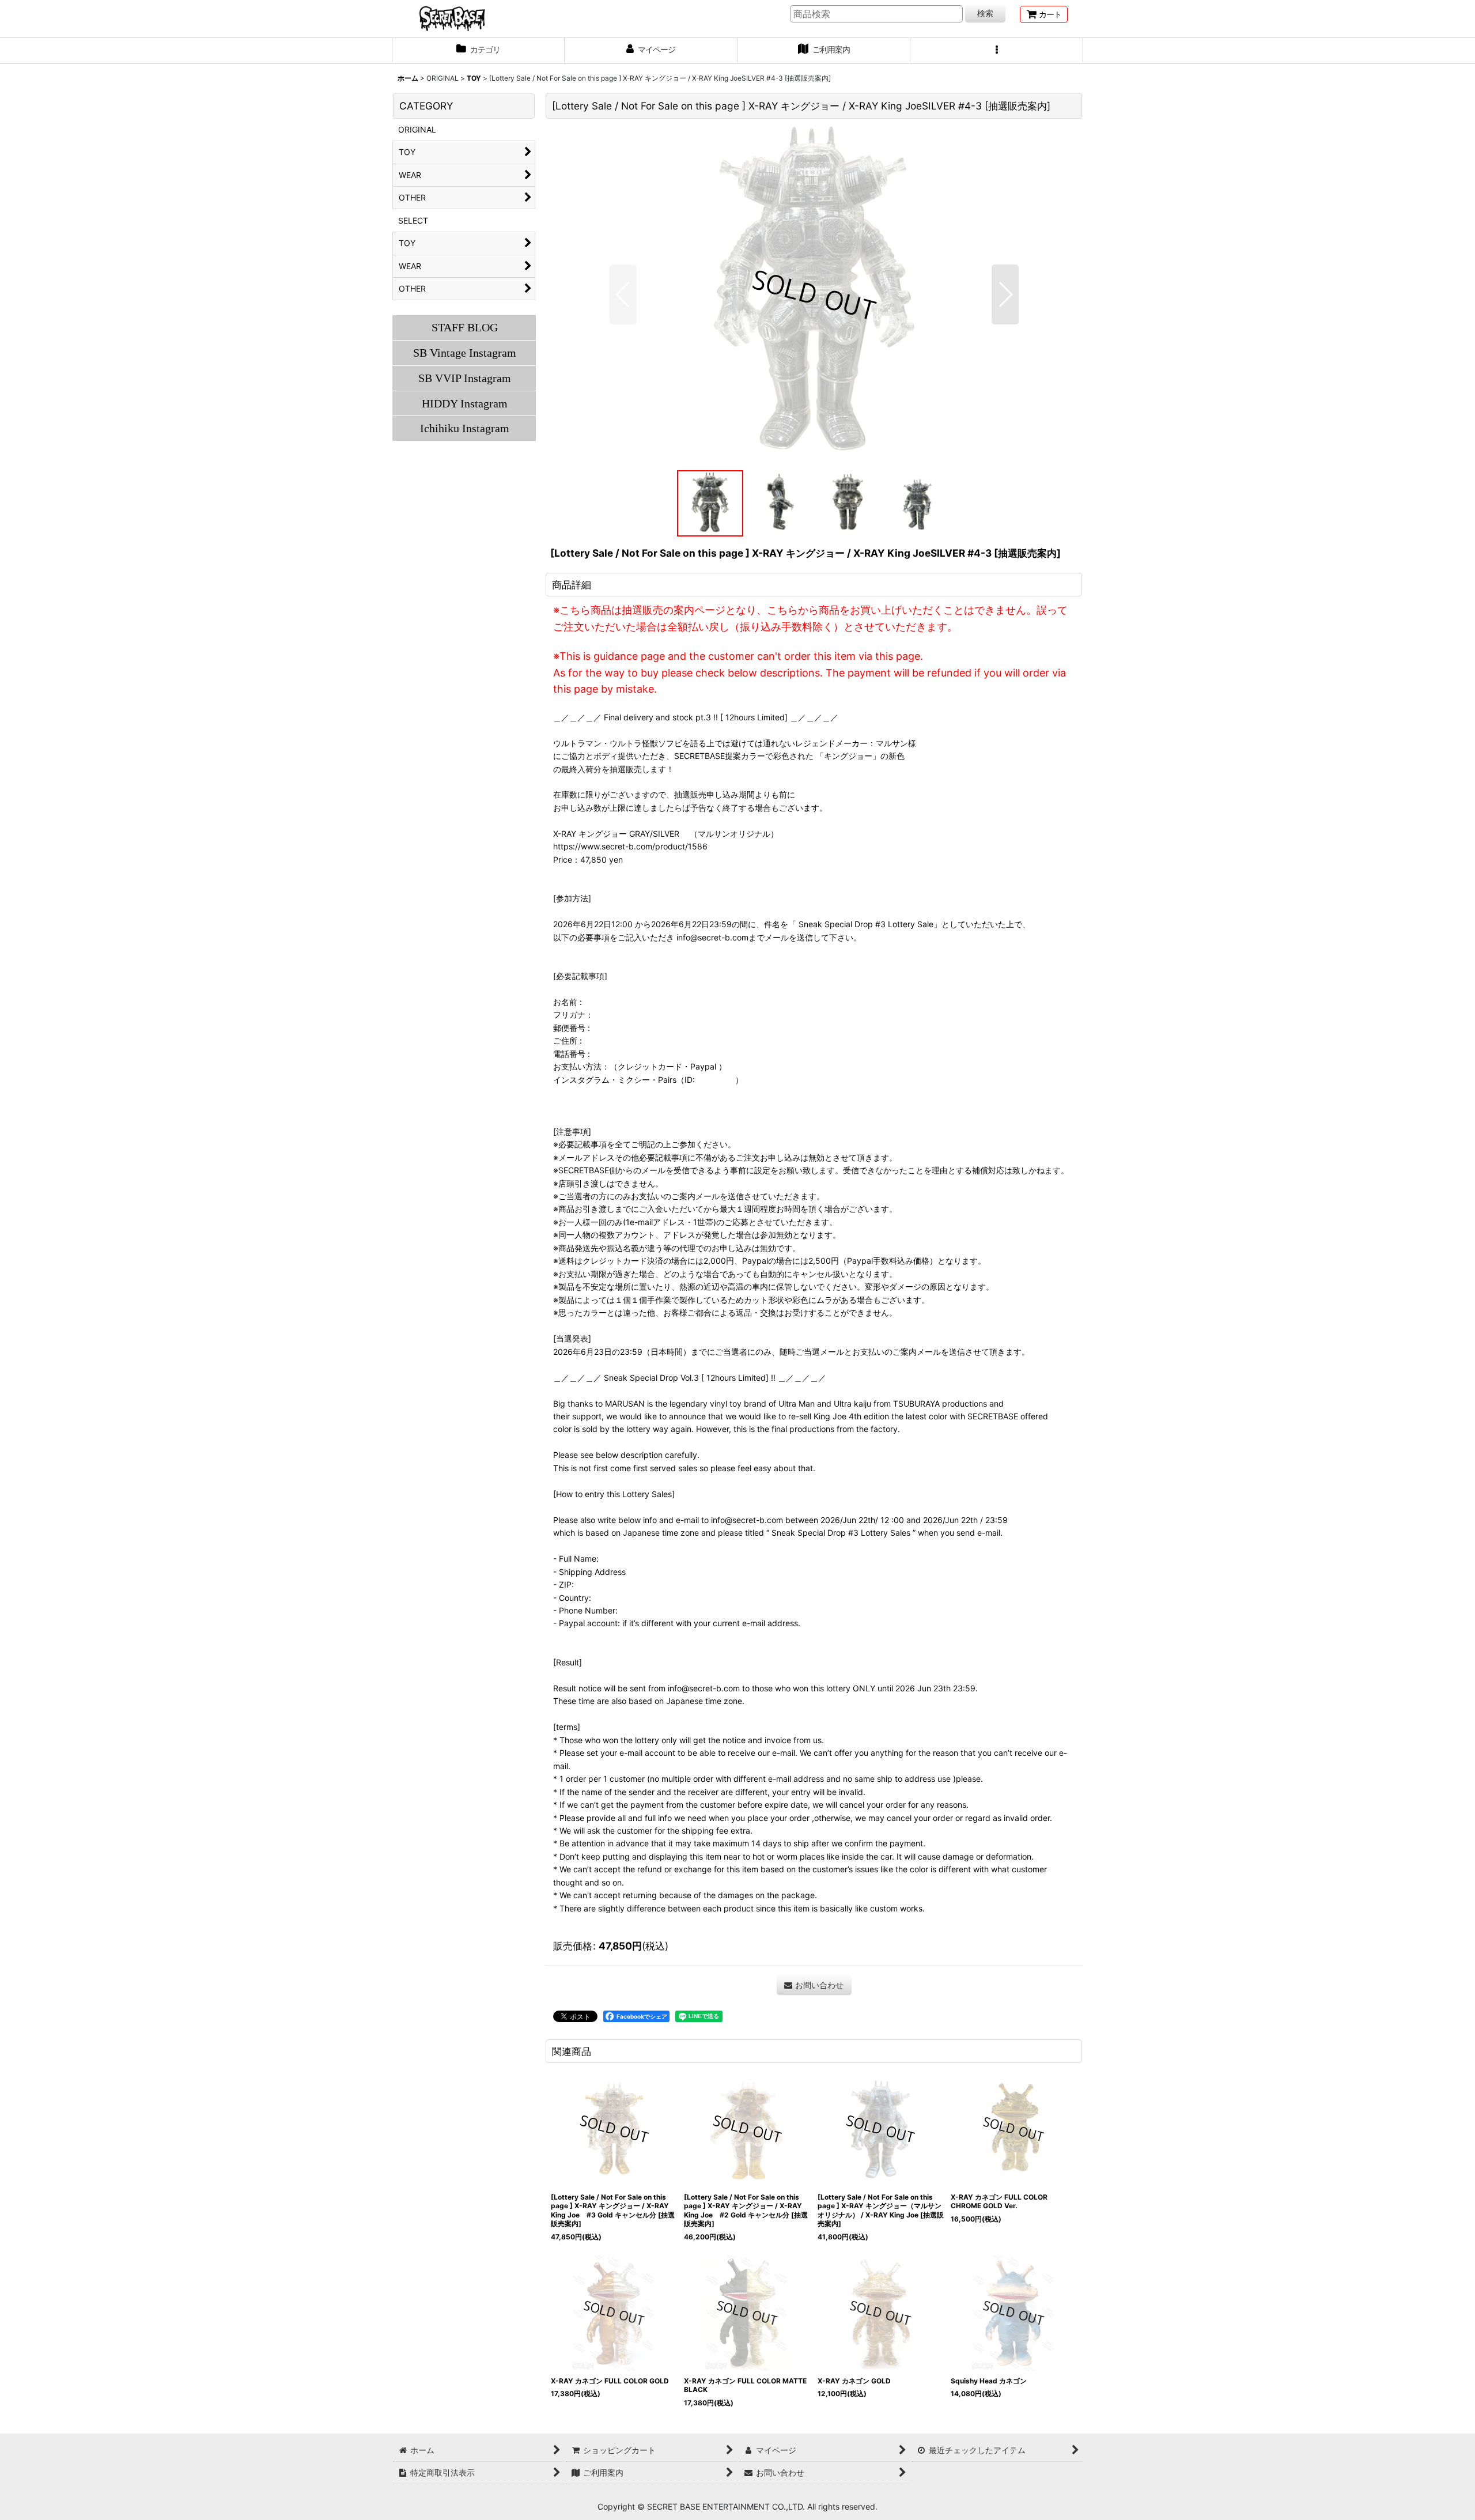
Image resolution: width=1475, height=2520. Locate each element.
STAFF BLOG (465, 327)
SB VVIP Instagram (465, 378)
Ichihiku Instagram (465, 428)
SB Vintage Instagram (465, 353)
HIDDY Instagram (465, 403)
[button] (997, 51)
